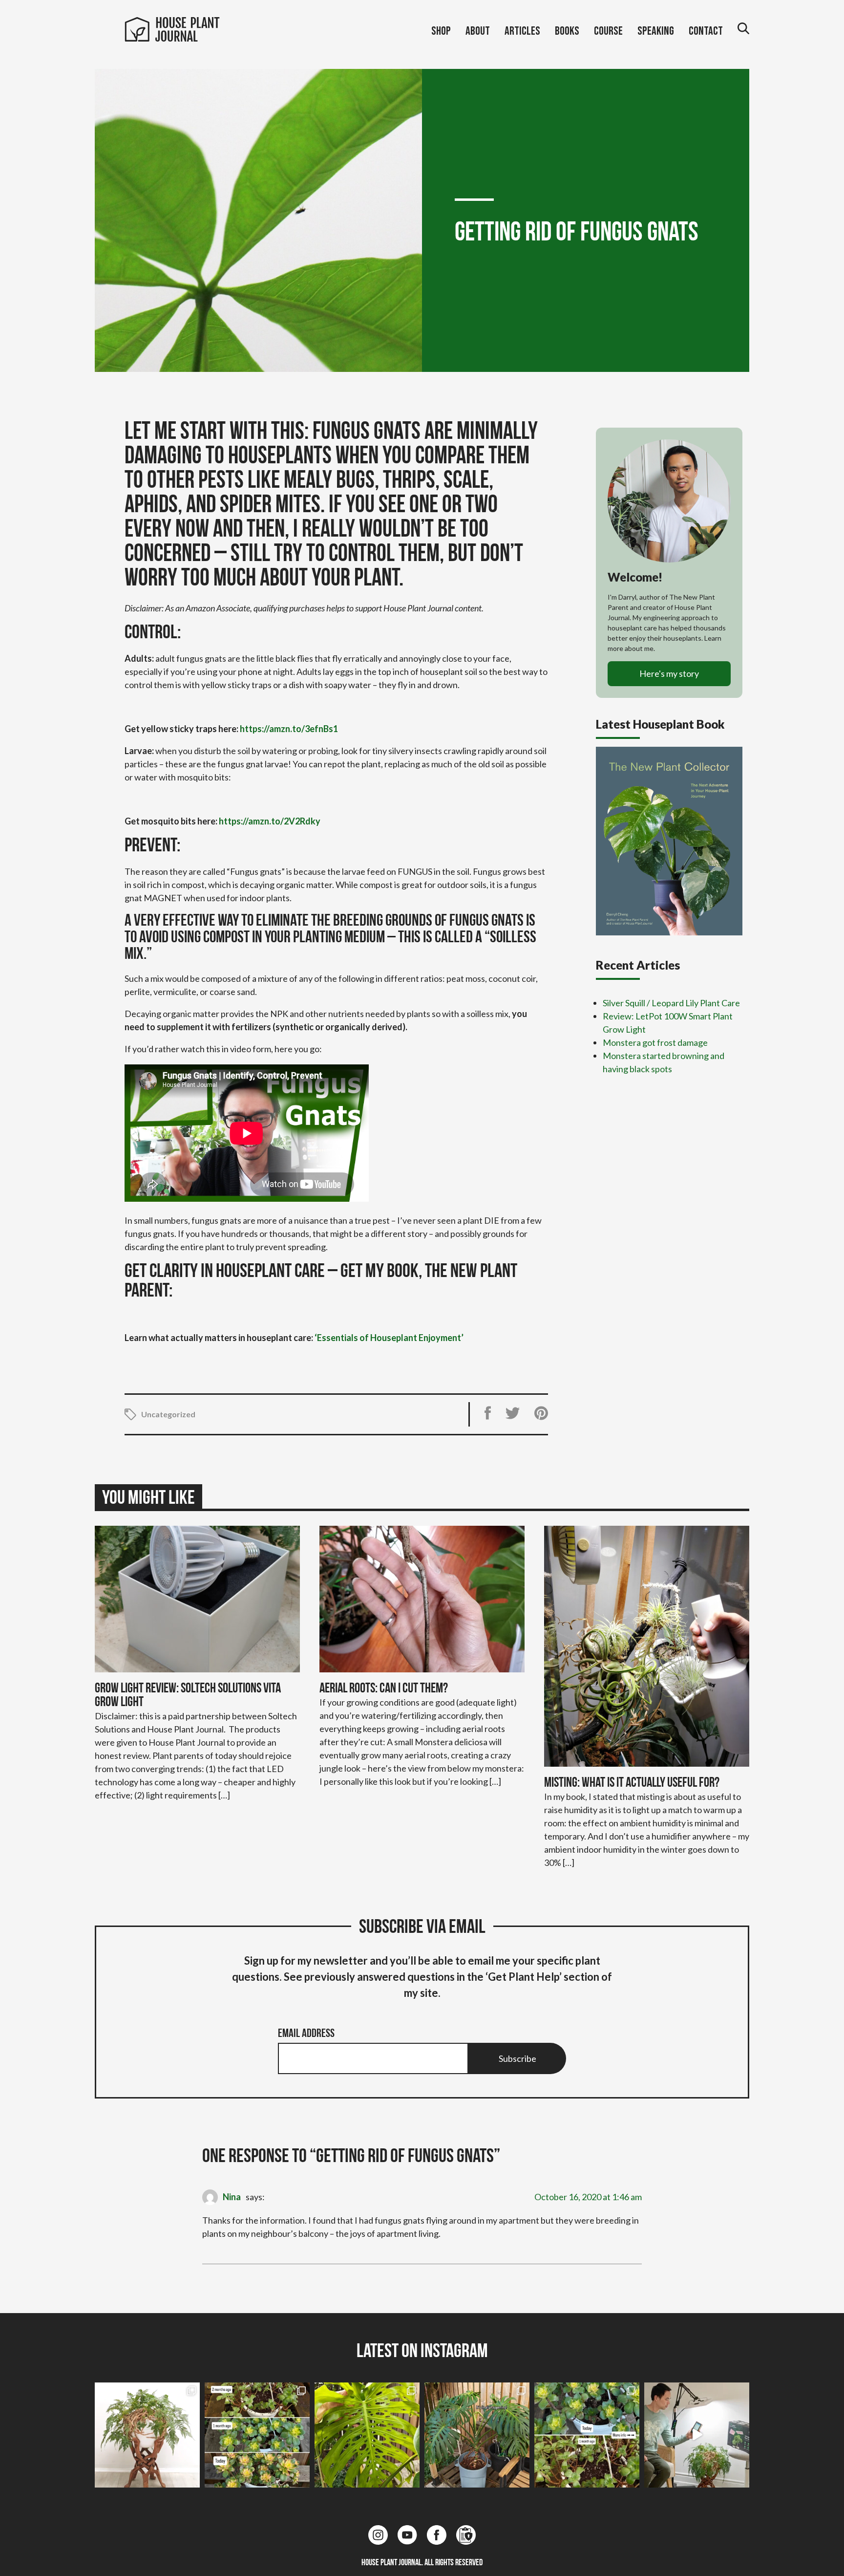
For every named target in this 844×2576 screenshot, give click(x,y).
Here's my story (669, 673)
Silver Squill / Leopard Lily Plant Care (671, 1003)
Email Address (306, 2034)
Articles (522, 31)
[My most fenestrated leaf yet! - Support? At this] (367, 2435)
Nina (232, 2197)
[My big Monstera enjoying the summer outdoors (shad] (477, 2435)
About (478, 31)
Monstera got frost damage (655, 1042)
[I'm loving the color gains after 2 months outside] (257, 2435)
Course (608, 31)
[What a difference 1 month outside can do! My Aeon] (587, 2435)
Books (567, 31)
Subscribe (517, 2058)
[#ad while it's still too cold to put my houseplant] (697, 2435)
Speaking (656, 31)
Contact (706, 31)
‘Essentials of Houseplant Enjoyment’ (389, 1338)
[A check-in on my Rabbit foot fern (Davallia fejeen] (147, 2435)
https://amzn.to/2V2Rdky (270, 821)
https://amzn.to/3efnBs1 (289, 729)
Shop (441, 31)
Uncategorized (168, 1414)
